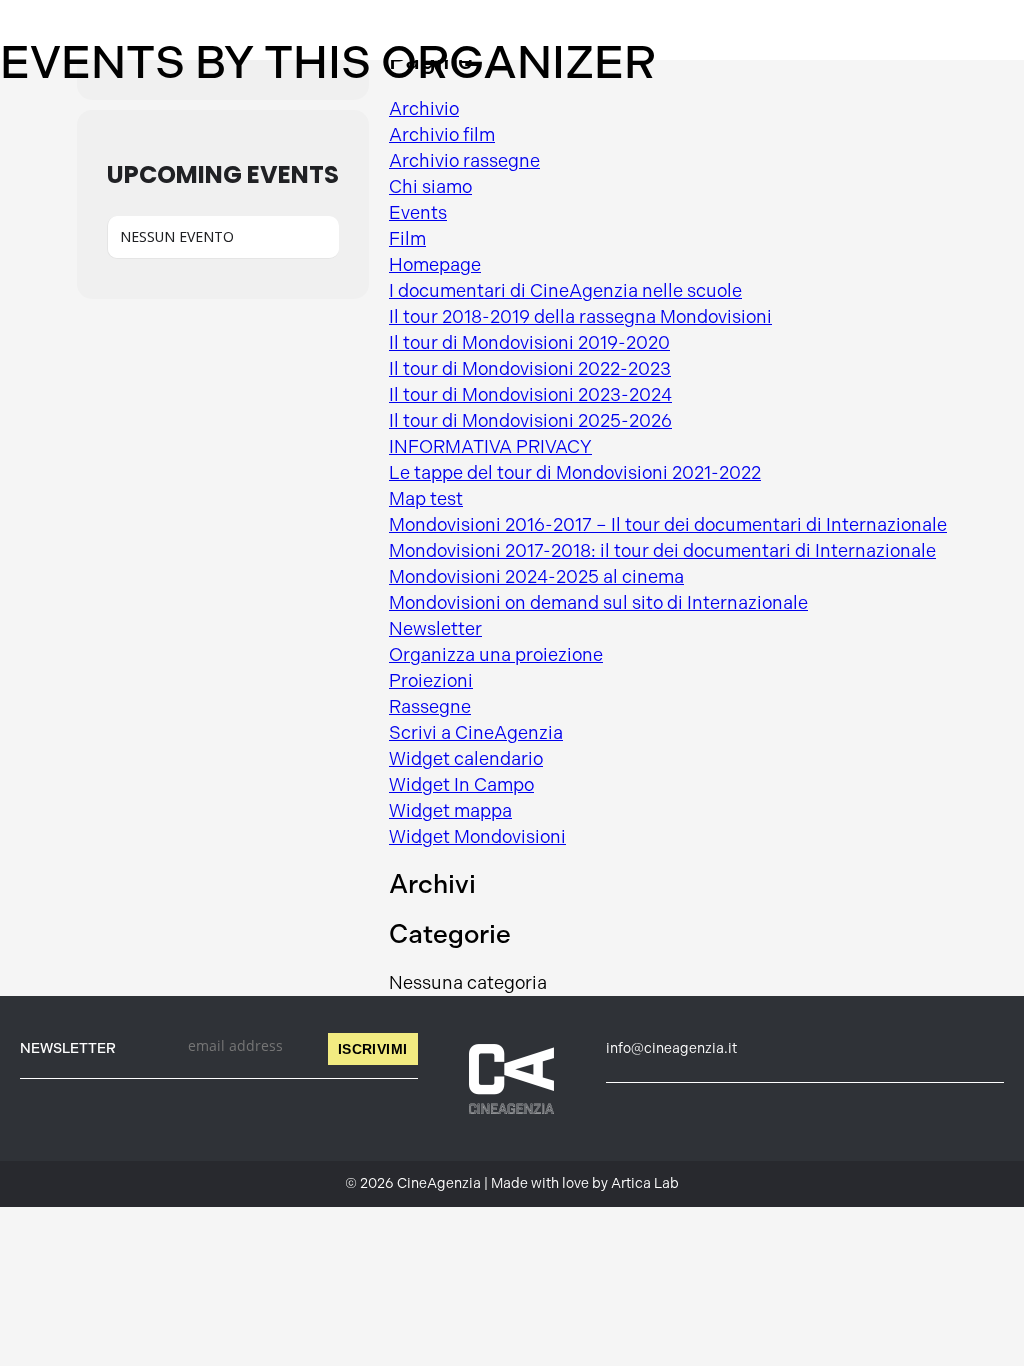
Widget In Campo (461, 785)
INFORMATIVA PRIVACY (490, 447)
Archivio (424, 109)
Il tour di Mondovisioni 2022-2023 (530, 369)
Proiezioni (431, 681)
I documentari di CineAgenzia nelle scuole (565, 291)
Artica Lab (645, 1183)
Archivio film (442, 135)
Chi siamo (430, 187)
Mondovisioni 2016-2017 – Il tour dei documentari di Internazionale (668, 525)
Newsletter (435, 629)
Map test (426, 499)
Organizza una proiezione (496, 655)
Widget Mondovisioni (477, 837)
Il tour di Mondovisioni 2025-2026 (530, 421)
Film (407, 239)
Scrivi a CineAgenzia (476, 733)
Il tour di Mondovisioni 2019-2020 (529, 343)
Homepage (435, 265)
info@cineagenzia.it (671, 1048)
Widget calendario (466, 759)
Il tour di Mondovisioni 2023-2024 (530, 395)
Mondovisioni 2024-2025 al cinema (536, 577)
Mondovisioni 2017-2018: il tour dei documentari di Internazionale (662, 551)
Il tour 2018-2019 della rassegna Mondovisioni (580, 317)
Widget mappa (450, 811)
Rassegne (430, 707)
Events (418, 213)
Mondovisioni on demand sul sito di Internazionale (598, 603)
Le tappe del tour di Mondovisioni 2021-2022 (575, 473)
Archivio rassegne (464, 161)
